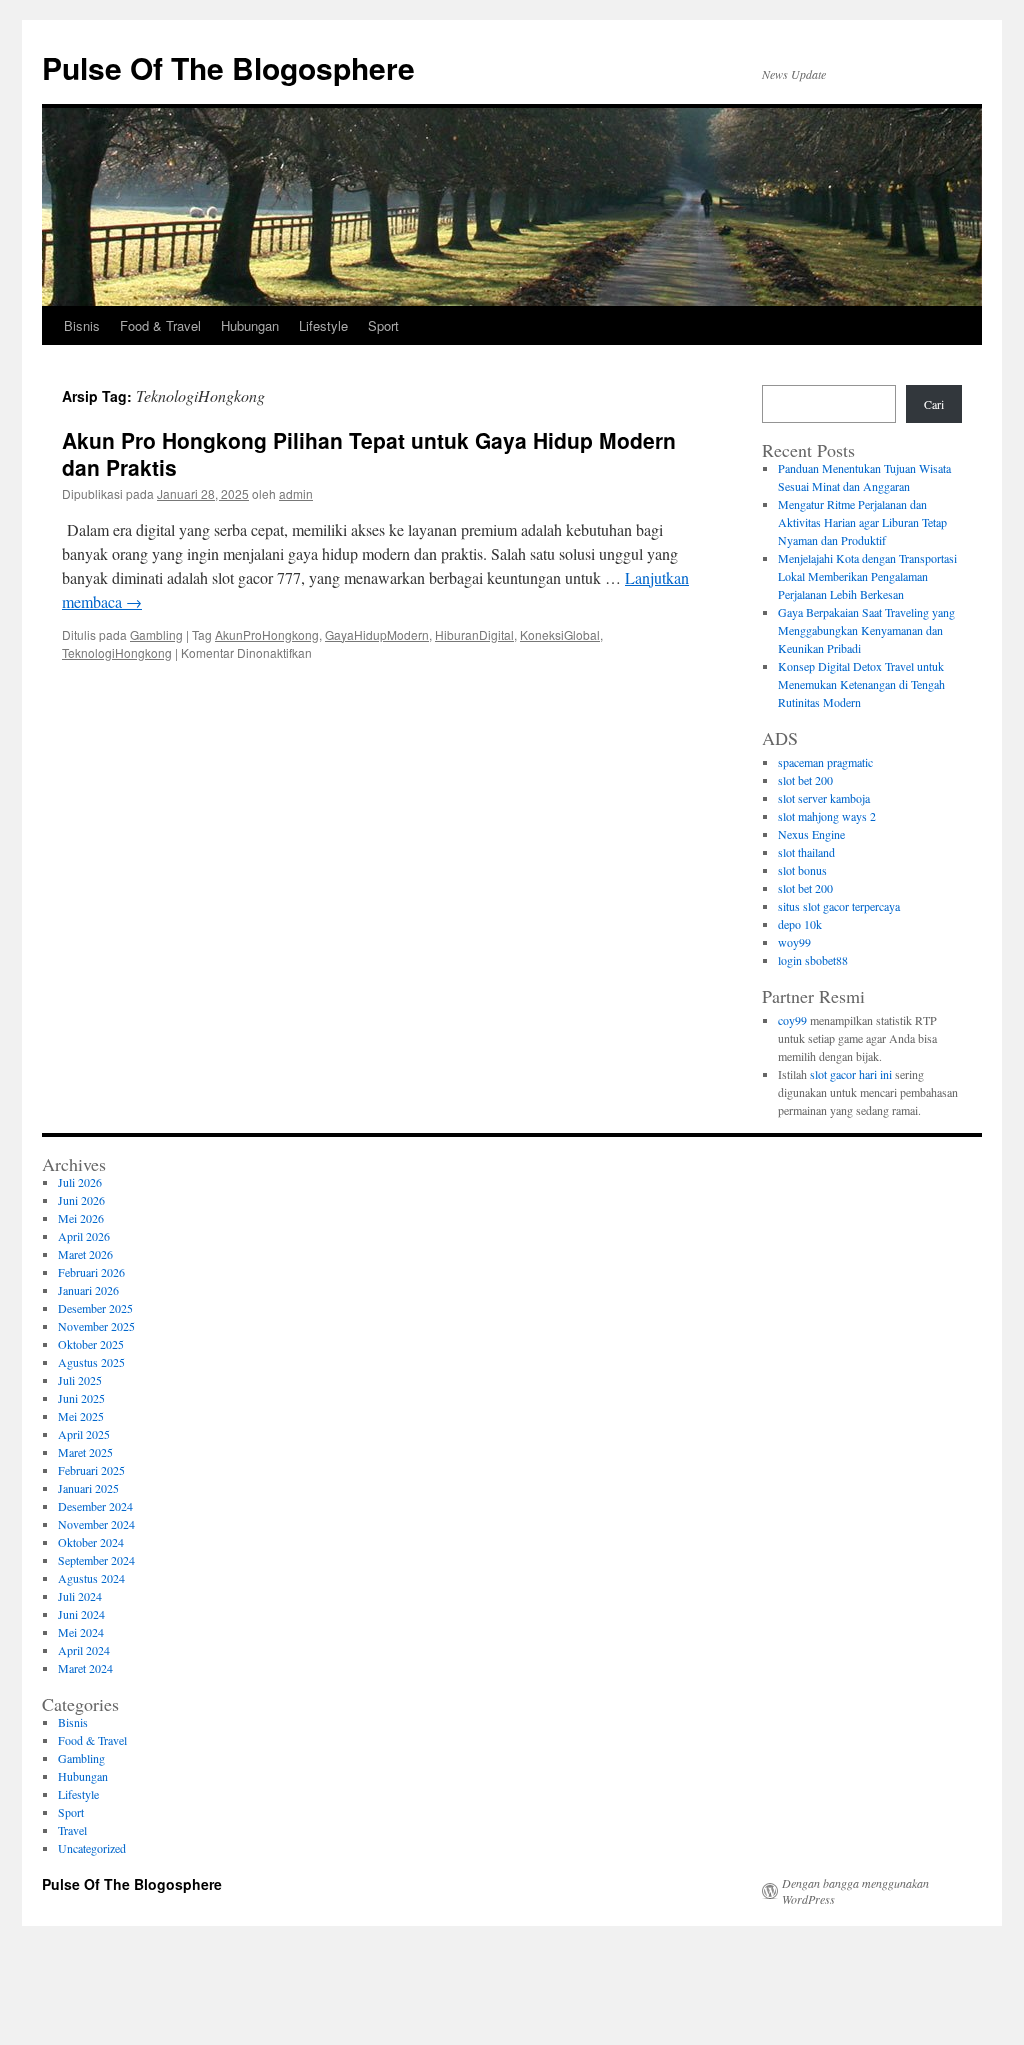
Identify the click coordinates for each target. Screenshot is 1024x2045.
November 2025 (96, 1326)
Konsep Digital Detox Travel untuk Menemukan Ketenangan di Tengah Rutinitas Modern (861, 684)
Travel (72, 1830)
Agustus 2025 (91, 1362)
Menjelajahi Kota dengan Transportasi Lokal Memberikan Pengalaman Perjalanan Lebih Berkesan (867, 576)
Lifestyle (323, 325)
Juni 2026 (81, 1200)
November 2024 (96, 1524)
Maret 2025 (85, 1452)
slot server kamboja (824, 798)
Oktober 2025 (91, 1344)
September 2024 (96, 1560)
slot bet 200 (805, 780)
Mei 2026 (81, 1218)
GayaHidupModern (377, 634)
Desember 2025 (95, 1308)
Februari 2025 (91, 1470)
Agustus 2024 (91, 1578)
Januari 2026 (88, 1290)
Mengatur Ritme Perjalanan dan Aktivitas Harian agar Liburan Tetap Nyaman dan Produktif (862, 522)
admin (296, 493)
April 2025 (84, 1434)
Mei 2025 (81, 1416)
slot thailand (806, 852)
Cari (934, 404)
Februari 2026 (91, 1272)
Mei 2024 (81, 1632)
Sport (383, 325)
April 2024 (84, 1650)
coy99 (792, 1020)
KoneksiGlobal (560, 634)
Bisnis (82, 325)
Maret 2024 (85, 1668)
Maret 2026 (85, 1254)
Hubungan (250, 325)
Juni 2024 (81, 1614)
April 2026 (84, 1236)
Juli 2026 (80, 1182)
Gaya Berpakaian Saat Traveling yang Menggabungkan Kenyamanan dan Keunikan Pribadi (866, 630)
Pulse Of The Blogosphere (228, 67)
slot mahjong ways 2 (827, 816)
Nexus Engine (811, 834)
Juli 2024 (80, 1596)
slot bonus (802, 870)
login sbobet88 (813, 960)
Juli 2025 (80, 1380)
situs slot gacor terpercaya (839, 906)
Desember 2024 (95, 1506)
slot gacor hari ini (851, 1074)
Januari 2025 (88, 1488)
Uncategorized (92, 1848)
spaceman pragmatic (825, 762)
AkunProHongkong (267, 634)
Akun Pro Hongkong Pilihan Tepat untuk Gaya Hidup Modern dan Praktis (369, 453)
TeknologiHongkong (117, 652)
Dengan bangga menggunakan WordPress (855, 1891)
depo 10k (800, 924)
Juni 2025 (81, 1398)
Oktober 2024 (91, 1542)
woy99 (794, 942)
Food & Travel (160, 325)
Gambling (156, 634)
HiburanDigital (474, 634)
